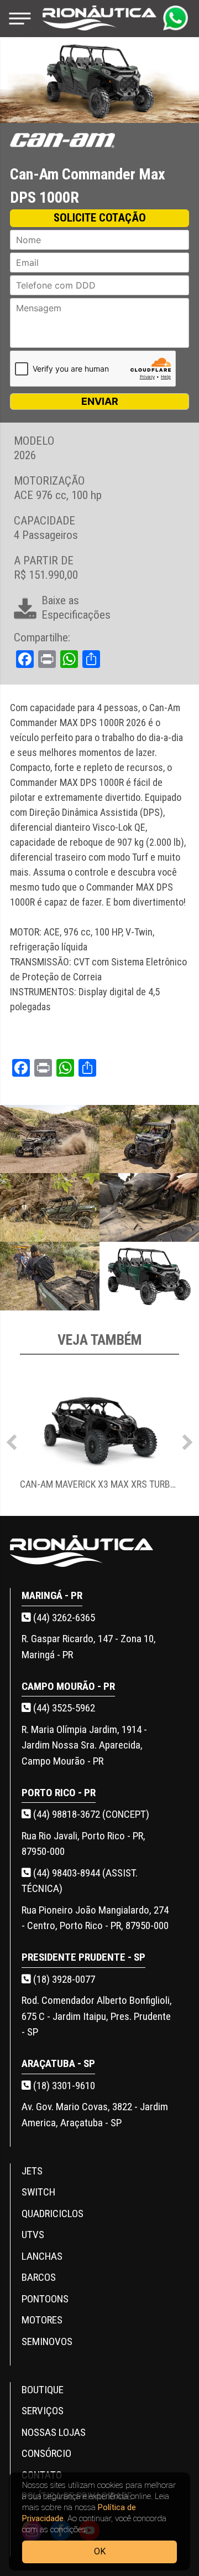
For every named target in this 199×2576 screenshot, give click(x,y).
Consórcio (46, 2453)
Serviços (43, 2411)
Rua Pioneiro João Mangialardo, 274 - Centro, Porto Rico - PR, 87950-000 (95, 1918)
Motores (42, 2320)
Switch (38, 2192)
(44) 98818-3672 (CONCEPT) (90, 1814)
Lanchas (42, 2256)
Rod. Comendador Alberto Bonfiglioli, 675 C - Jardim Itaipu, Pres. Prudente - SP (97, 2016)
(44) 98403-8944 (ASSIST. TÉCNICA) (80, 1881)
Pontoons (45, 2299)
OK (100, 2551)
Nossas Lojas (54, 2432)
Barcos (39, 2277)
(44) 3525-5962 (63, 1708)
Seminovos (47, 2341)
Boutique (43, 2390)
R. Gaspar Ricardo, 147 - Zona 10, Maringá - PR (89, 1647)
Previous (12, 1439)
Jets (32, 2171)
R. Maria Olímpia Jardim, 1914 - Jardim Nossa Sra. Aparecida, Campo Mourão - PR (84, 1745)
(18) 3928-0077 (63, 1979)
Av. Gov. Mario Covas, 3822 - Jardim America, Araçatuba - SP (95, 2115)
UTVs (33, 2235)
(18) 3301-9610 (63, 2086)
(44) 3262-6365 (63, 1618)
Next (187, 1439)
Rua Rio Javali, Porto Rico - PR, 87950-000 (83, 1844)
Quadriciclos (53, 2213)
